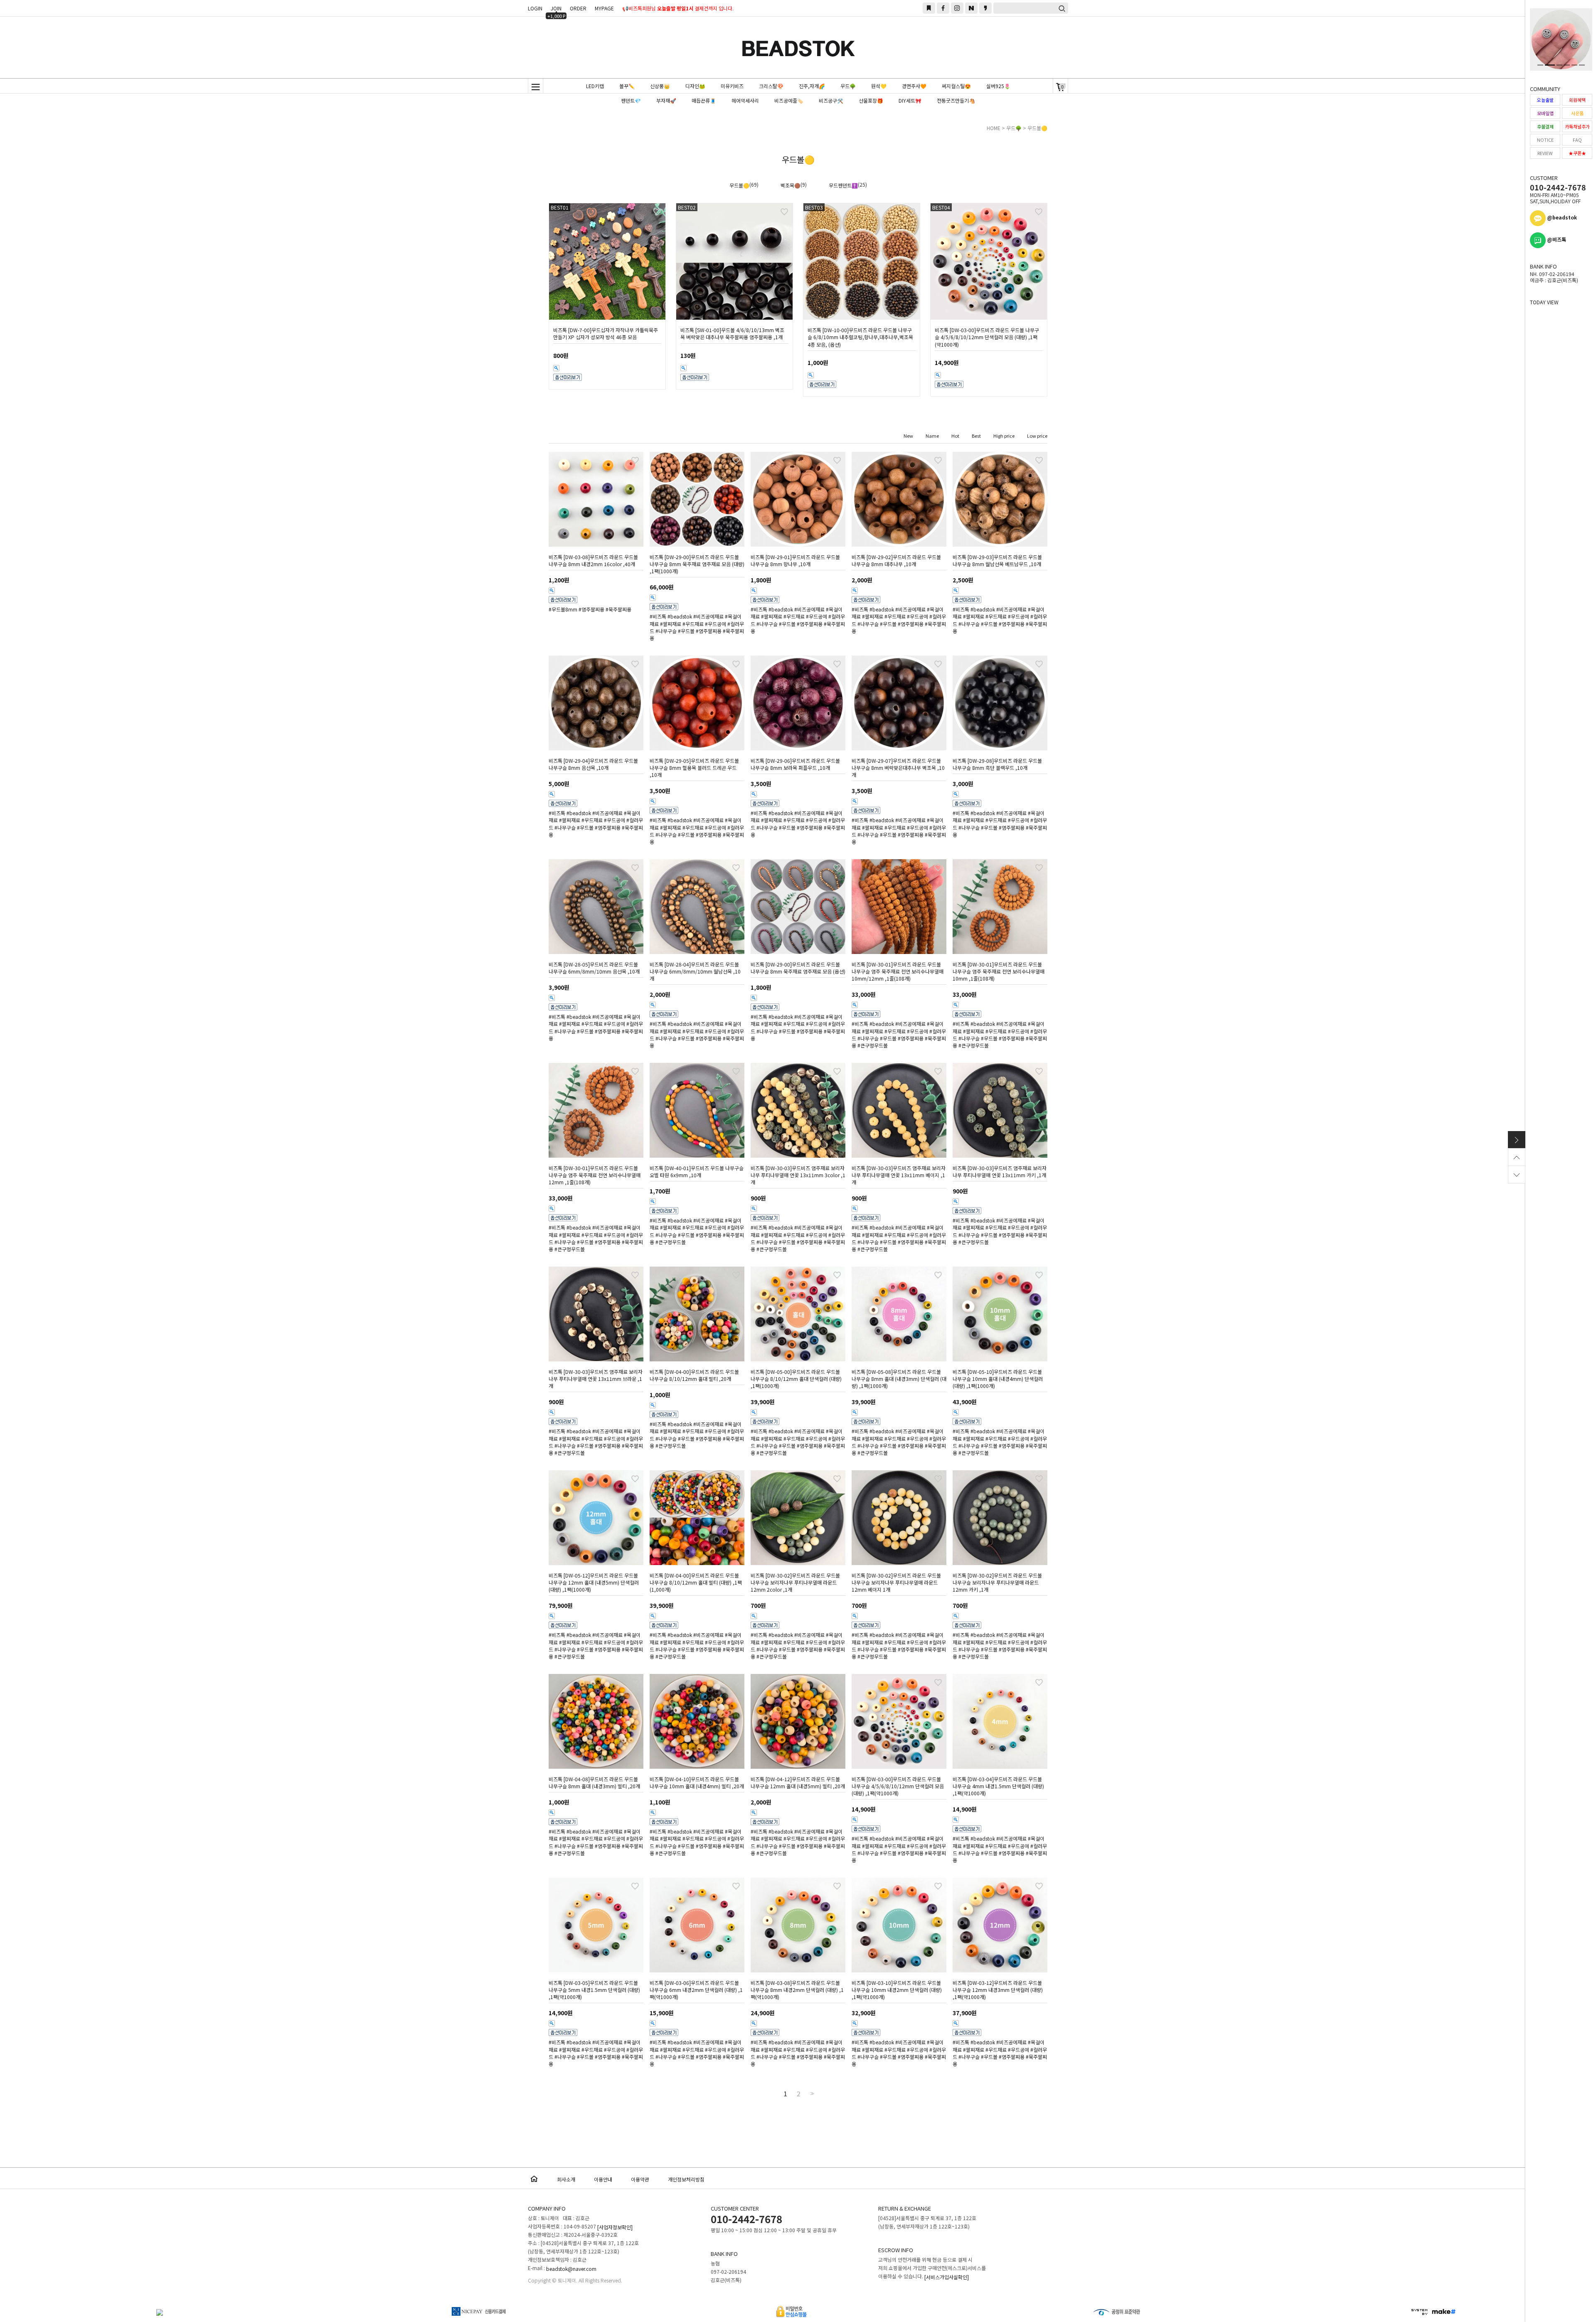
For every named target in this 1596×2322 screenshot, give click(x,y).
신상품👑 (660, 86)
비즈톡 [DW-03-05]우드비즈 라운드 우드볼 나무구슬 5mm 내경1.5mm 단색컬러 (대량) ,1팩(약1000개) (594, 1990)
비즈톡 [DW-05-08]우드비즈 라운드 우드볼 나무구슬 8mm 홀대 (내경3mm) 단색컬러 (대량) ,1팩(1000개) (899, 1379)
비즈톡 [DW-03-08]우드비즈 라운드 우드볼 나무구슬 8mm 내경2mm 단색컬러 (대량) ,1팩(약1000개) (797, 1990)
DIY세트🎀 (910, 100)
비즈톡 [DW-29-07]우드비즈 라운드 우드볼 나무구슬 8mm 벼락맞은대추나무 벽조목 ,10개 (898, 768)
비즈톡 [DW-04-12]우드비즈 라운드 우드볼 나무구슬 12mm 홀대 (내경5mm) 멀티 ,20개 (798, 1782)
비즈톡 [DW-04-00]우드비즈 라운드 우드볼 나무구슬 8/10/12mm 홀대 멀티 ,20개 (694, 1375)
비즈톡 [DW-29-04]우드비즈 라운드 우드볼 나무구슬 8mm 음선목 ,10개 (593, 764)
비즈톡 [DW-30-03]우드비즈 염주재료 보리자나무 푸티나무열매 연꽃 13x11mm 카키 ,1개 (1000, 1171)
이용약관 (640, 2179)
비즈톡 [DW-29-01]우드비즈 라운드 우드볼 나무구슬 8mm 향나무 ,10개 (795, 560)
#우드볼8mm (563, 609)
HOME (994, 128)
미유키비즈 (732, 86)
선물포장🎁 (871, 100)
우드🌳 (848, 86)
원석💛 (879, 86)
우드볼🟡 (1037, 128)
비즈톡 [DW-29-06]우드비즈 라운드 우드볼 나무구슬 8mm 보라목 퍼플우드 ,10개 (795, 764)
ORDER (578, 8)
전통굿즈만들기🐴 (956, 100)
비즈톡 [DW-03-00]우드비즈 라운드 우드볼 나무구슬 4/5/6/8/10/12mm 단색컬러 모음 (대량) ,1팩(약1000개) (987, 337)
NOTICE (1545, 140)
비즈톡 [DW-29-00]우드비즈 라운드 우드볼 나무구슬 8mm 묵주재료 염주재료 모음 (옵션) (798, 968)
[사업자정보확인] (615, 2227)
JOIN (556, 9)
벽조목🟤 (791, 185)
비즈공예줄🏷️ (789, 100)
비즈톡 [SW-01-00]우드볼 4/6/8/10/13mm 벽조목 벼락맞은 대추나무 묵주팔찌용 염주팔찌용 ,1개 (732, 333)
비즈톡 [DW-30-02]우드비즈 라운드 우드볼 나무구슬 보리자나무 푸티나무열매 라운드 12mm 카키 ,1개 (997, 1582)
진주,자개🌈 (812, 86)
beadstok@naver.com (571, 2269)
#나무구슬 (666, 631)
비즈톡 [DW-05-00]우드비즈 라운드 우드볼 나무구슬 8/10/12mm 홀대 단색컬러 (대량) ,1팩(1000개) (796, 1379)
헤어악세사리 (745, 100)
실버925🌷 (998, 86)
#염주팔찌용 (591, 609)
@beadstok (1561, 217)
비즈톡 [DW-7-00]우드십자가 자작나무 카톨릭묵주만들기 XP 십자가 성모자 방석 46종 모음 (606, 333)
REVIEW (1545, 153)
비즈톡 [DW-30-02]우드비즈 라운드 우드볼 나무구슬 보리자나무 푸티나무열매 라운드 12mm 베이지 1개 (896, 1582)
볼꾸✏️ (627, 86)
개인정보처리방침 (686, 2179)
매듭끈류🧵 (704, 100)
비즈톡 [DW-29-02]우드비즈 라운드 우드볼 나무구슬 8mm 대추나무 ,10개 (896, 560)
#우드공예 (715, 624)
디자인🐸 (695, 86)
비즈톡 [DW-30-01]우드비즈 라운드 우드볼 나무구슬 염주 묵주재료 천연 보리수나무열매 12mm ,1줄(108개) (595, 1175)
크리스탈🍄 (771, 86)
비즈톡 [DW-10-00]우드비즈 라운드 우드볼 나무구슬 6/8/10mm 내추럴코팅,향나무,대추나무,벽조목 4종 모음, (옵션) (860, 337)
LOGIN (535, 8)
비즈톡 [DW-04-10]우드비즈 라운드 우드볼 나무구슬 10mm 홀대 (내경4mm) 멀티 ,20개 (697, 1782)
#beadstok (680, 617)
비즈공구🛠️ (831, 100)
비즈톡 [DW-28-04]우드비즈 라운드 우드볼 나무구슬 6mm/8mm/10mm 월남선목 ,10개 (695, 971)
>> (811, 2094)
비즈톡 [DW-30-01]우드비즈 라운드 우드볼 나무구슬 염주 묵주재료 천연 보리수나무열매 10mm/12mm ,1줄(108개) (898, 971)
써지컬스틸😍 (956, 86)
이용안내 (603, 2179)
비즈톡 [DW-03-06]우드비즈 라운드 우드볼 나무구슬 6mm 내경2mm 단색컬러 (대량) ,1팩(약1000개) (696, 1990)
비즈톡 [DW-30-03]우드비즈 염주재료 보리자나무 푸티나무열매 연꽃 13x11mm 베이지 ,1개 (899, 1175)
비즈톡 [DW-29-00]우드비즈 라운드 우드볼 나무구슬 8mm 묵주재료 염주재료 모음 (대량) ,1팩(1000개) (697, 564)
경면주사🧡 (914, 86)
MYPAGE (604, 8)
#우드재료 (693, 624)
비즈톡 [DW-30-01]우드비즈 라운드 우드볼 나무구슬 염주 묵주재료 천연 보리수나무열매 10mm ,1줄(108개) (999, 971)
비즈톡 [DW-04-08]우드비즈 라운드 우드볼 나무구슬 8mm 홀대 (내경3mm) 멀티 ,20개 (594, 1782)
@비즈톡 (1556, 239)
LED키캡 (595, 86)
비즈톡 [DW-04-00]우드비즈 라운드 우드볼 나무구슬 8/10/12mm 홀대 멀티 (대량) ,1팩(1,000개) (696, 1582)
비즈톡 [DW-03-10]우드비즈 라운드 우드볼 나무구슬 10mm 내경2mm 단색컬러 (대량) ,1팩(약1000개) (897, 1990)
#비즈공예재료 (708, 617)
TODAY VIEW (1544, 302)
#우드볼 (686, 631)
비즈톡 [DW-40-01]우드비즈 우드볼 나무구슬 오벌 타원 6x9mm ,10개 (697, 1171)
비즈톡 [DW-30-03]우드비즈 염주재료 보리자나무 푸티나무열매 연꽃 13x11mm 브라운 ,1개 (596, 1379)
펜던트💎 (631, 100)
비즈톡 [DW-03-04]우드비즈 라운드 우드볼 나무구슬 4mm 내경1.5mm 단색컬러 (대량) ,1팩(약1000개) (998, 1786)
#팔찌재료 (671, 624)
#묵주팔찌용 (618, 609)
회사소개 (566, 2179)
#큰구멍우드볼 (873, 1045)
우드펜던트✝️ (843, 185)
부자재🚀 (666, 100)
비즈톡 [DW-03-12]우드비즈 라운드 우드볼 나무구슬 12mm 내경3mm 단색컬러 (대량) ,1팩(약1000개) (998, 1990)
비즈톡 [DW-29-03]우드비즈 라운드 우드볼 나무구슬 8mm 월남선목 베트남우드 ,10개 (997, 560)
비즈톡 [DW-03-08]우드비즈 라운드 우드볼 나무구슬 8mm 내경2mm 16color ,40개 (593, 560)
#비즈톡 (658, 617)
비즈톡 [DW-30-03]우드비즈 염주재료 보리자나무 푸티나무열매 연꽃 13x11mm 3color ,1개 (798, 1175)
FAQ (1577, 140)
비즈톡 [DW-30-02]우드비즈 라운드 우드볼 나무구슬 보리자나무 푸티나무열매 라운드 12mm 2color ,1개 (795, 1582)
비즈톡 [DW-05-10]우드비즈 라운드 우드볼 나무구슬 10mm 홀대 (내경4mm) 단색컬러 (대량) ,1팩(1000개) (998, 1379)
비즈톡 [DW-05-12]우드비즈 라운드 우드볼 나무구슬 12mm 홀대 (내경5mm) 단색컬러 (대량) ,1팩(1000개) (594, 1582)
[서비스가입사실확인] (947, 2277)
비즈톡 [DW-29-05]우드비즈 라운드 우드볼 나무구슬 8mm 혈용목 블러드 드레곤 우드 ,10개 (694, 768)
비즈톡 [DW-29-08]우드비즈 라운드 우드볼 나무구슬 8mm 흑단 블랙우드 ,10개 (997, 764)
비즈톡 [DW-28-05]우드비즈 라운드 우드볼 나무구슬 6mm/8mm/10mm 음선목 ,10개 (594, 968)
